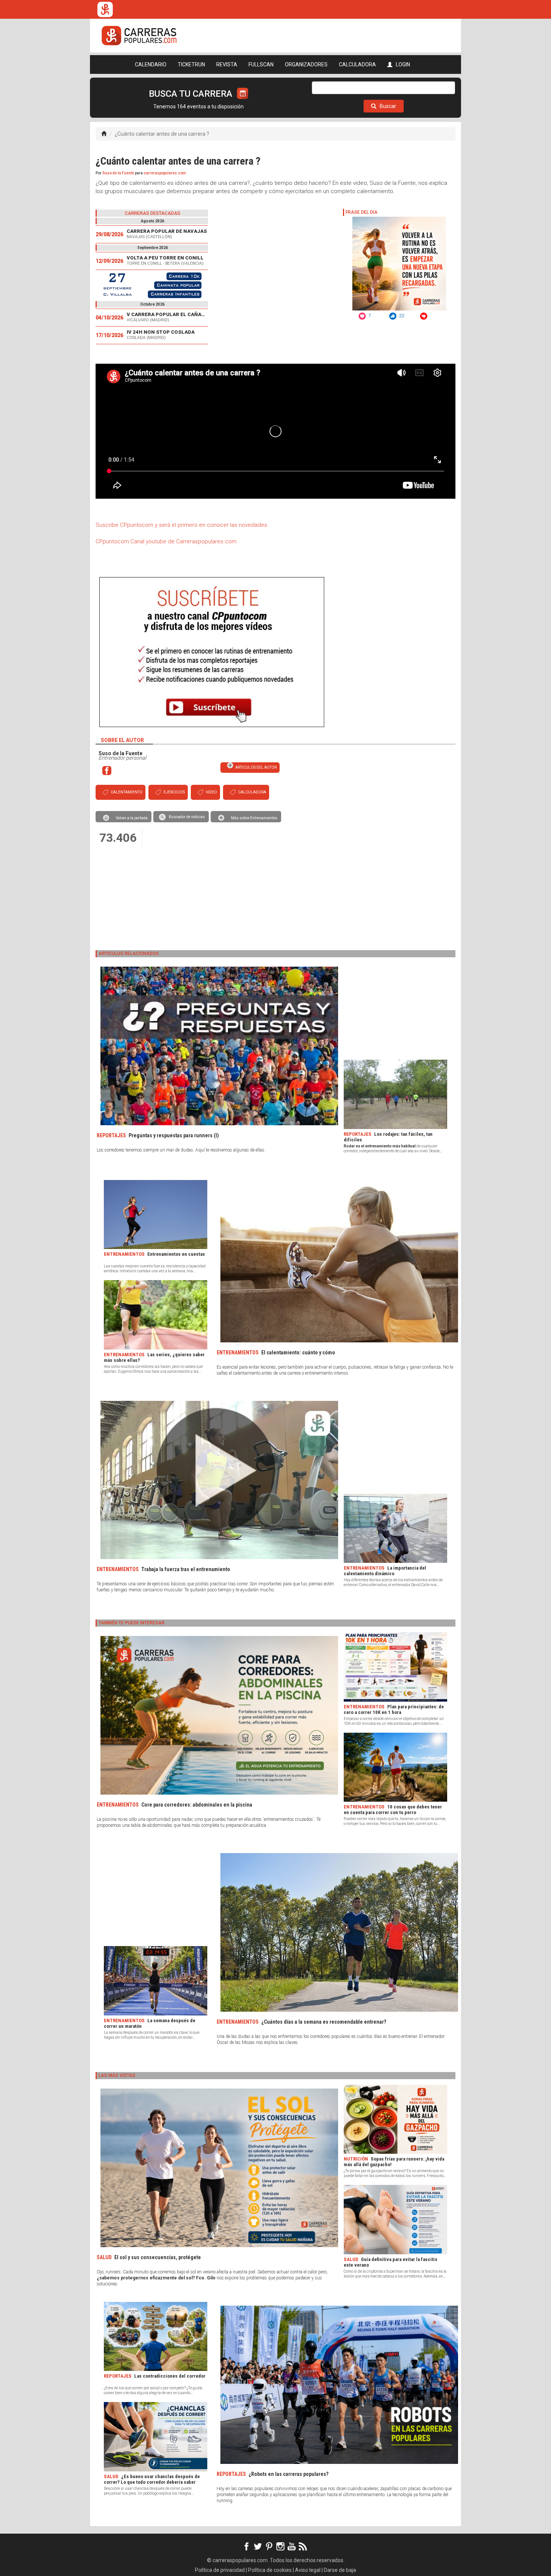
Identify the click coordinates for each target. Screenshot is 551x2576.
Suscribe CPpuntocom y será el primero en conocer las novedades (181, 525)
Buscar (387, 106)
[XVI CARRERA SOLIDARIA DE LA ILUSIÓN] (152, 285)
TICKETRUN (191, 64)
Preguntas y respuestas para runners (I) (174, 1135)
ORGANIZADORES (306, 64)
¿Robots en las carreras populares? (288, 2474)
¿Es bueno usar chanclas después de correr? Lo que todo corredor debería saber (152, 2479)
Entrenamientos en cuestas (176, 1254)
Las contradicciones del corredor (170, 2376)
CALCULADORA (357, 64)
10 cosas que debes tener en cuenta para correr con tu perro (393, 1810)
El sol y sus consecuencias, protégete (158, 2257)
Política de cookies (270, 2570)
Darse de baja (340, 2570)
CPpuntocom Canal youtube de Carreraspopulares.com (166, 541)
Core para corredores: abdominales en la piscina (197, 1805)
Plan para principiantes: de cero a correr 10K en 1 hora (394, 1709)
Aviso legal (308, 2570)
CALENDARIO (151, 64)
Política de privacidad (220, 2570)
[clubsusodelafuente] (107, 770)
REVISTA (227, 64)
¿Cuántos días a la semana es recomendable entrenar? (324, 2022)
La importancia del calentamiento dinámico (385, 1571)
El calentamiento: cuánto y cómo (298, 1352)
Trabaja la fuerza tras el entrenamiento (186, 1569)
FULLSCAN (261, 64)
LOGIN (402, 64)
